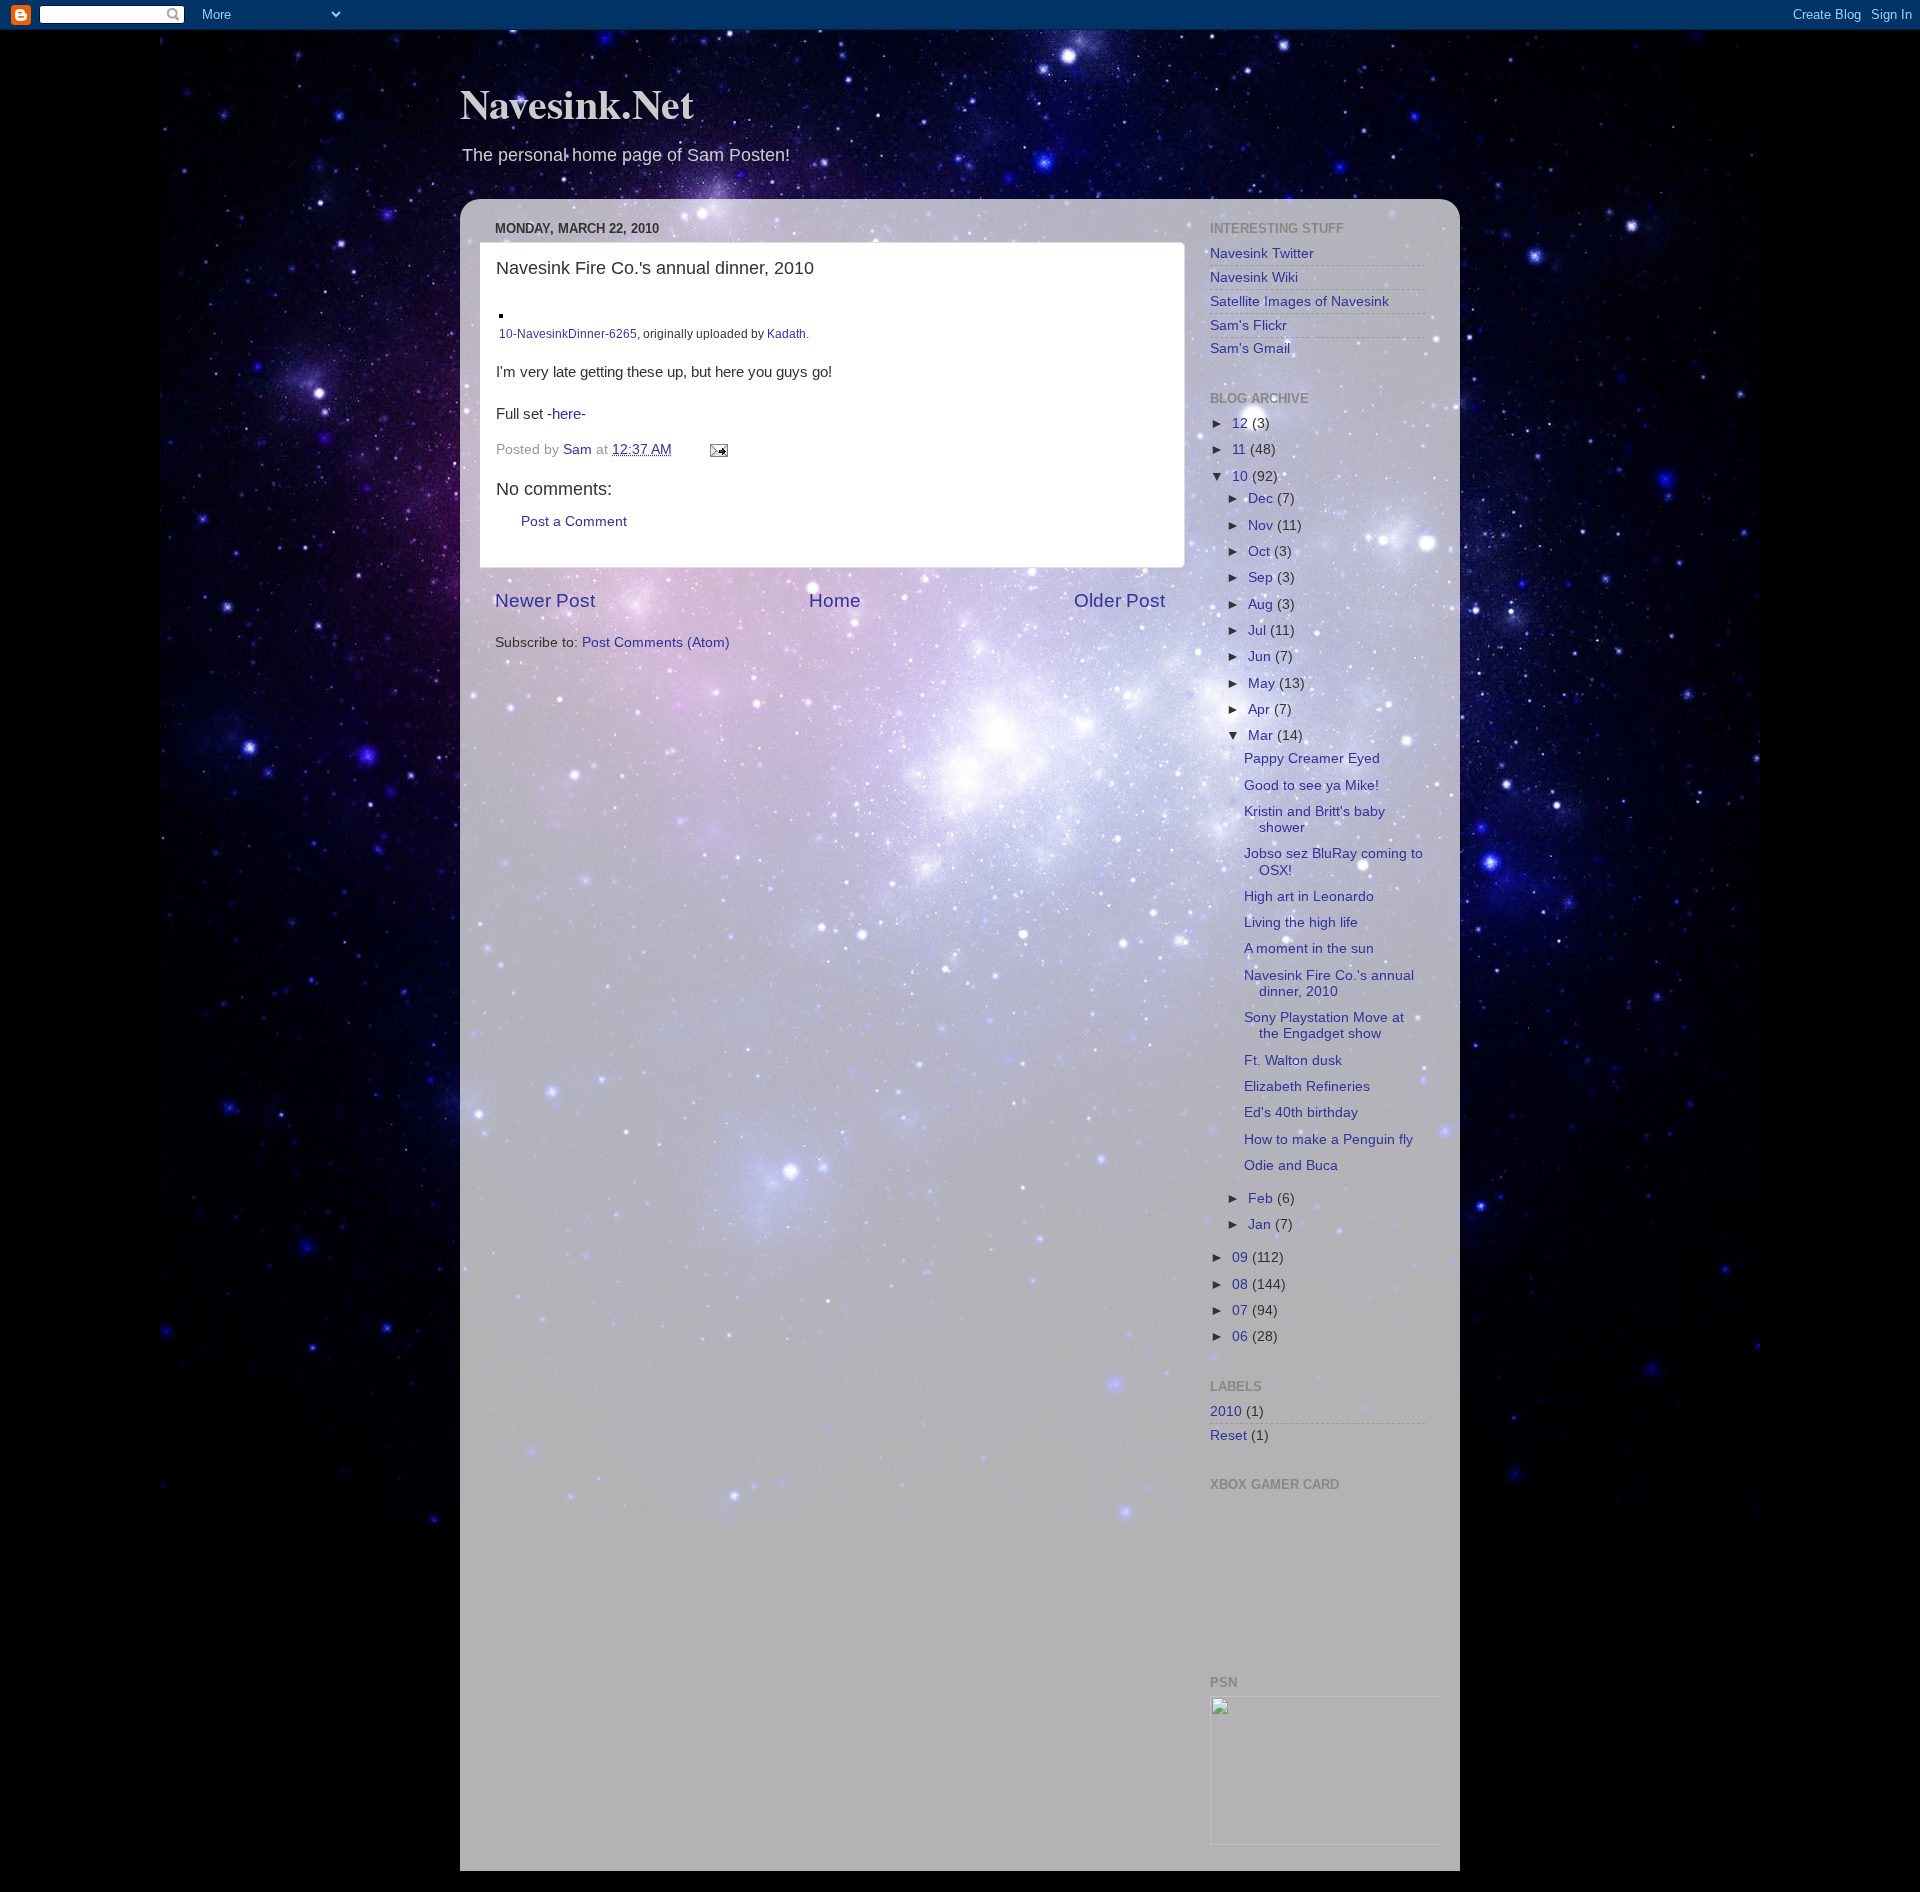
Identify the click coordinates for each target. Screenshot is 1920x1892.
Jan (1261, 1224)
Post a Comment (574, 521)
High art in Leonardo (1309, 896)
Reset (1228, 1435)
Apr (1261, 709)
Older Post (1119, 600)
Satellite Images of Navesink (1299, 301)
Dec (1262, 498)
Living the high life (1301, 922)
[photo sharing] (501, 313)
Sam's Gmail (1250, 348)
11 (1241, 449)
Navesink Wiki (1254, 277)
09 (1242, 1257)
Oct (1261, 551)
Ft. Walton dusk (1293, 1060)
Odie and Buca (1291, 1165)
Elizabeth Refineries (1307, 1086)
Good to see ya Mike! (1311, 785)
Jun (1261, 656)
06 (1242, 1336)
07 (1242, 1310)
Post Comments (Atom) (656, 642)
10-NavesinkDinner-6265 (568, 334)
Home (835, 600)
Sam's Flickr (1248, 325)
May (1263, 683)
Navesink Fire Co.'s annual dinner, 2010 (1329, 983)
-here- (566, 414)
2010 (1226, 1411)
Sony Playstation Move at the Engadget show (1324, 1025)
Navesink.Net (577, 102)
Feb (1262, 1198)
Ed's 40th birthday (1301, 1112)
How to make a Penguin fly (1328, 1139)
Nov (1262, 525)
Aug (1262, 604)
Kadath (786, 334)
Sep (1262, 577)
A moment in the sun (1309, 948)
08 (1242, 1284)
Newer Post (545, 600)
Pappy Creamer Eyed (1312, 758)
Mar (1262, 735)
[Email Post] (717, 449)
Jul (1259, 630)
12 (1242, 423)
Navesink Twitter (1262, 253)
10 (1242, 476)
